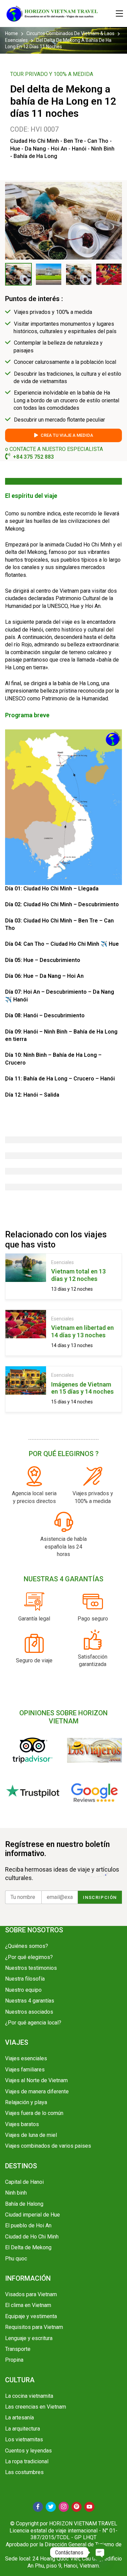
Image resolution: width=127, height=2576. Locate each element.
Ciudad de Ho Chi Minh (32, 2237)
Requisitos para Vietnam (34, 2327)
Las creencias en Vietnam (36, 2407)
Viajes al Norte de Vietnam (36, 2080)
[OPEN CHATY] (100, 2552)
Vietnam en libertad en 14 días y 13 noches (82, 1331)
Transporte (18, 2349)
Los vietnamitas (24, 2439)
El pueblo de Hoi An (28, 2225)
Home (12, 33)
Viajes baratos (22, 2124)
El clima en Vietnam (28, 2305)
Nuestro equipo (23, 1990)
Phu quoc (16, 2259)
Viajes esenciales (26, 2058)
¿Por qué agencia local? (33, 2023)
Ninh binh (16, 2193)
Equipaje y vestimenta (31, 2316)
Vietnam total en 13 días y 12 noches (78, 1275)
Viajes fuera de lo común (34, 2113)
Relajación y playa (26, 2102)
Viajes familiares (25, 2070)
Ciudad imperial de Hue (33, 2215)
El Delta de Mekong (28, 2247)
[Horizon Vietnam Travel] (55, 14)
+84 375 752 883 (33, 457)
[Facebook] (38, 2507)
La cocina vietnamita (29, 2396)
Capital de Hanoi (24, 2182)
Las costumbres (24, 2472)
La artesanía (19, 2418)
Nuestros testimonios (31, 1968)
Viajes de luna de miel (31, 2135)
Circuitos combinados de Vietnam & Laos (70, 33)
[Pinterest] (77, 2507)
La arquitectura (23, 2429)
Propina (14, 2360)
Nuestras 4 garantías (30, 2001)
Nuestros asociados (29, 2012)
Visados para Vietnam (31, 2294)
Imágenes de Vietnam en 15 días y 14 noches (82, 1388)
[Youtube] (89, 2507)
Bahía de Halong (24, 2204)
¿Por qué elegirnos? (29, 1957)
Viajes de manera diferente (37, 2091)
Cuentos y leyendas (28, 2451)
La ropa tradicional (27, 2461)
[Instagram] (64, 2507)
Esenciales (16, 40)
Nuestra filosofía (25, 1979)
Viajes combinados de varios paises (48, 2146)
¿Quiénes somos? (27, 1946)
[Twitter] (51, 2507)
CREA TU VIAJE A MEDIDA (67, 435)
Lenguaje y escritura (29, 2338)
